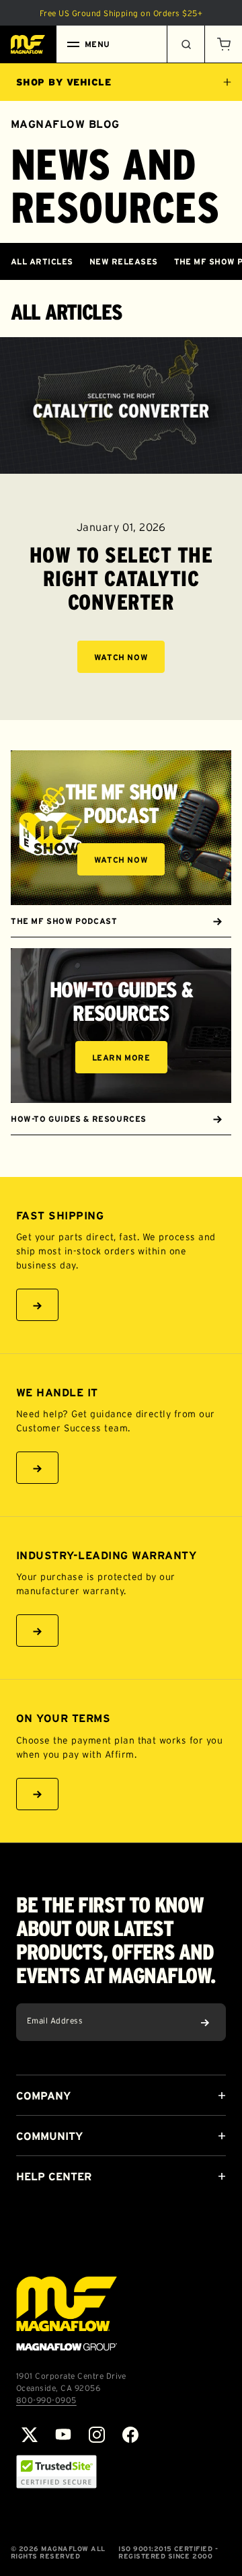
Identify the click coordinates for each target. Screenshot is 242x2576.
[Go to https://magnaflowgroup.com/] (67, 2314)
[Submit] (205, 2022)
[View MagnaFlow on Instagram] (97, 2435)
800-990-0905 (46, 2400)
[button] (223, 44)
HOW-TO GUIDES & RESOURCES (79, 1119)
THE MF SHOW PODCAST (64, 921)
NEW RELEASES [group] (124, 261)
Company (43, 2096)
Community (49, 2136)
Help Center (54, 2176)
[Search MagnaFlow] (186, 44)
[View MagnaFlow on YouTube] (63, 2435)
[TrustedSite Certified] (56, 2472)
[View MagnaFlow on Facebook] (130, 2435)
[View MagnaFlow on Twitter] (30, 2435)
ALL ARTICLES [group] (42, 261)
